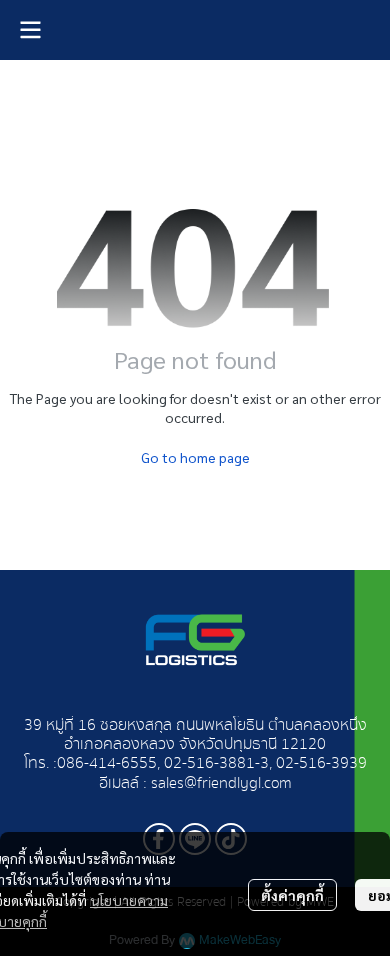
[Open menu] (30, 30)
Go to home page (195, 457)
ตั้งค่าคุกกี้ (292, 895)
